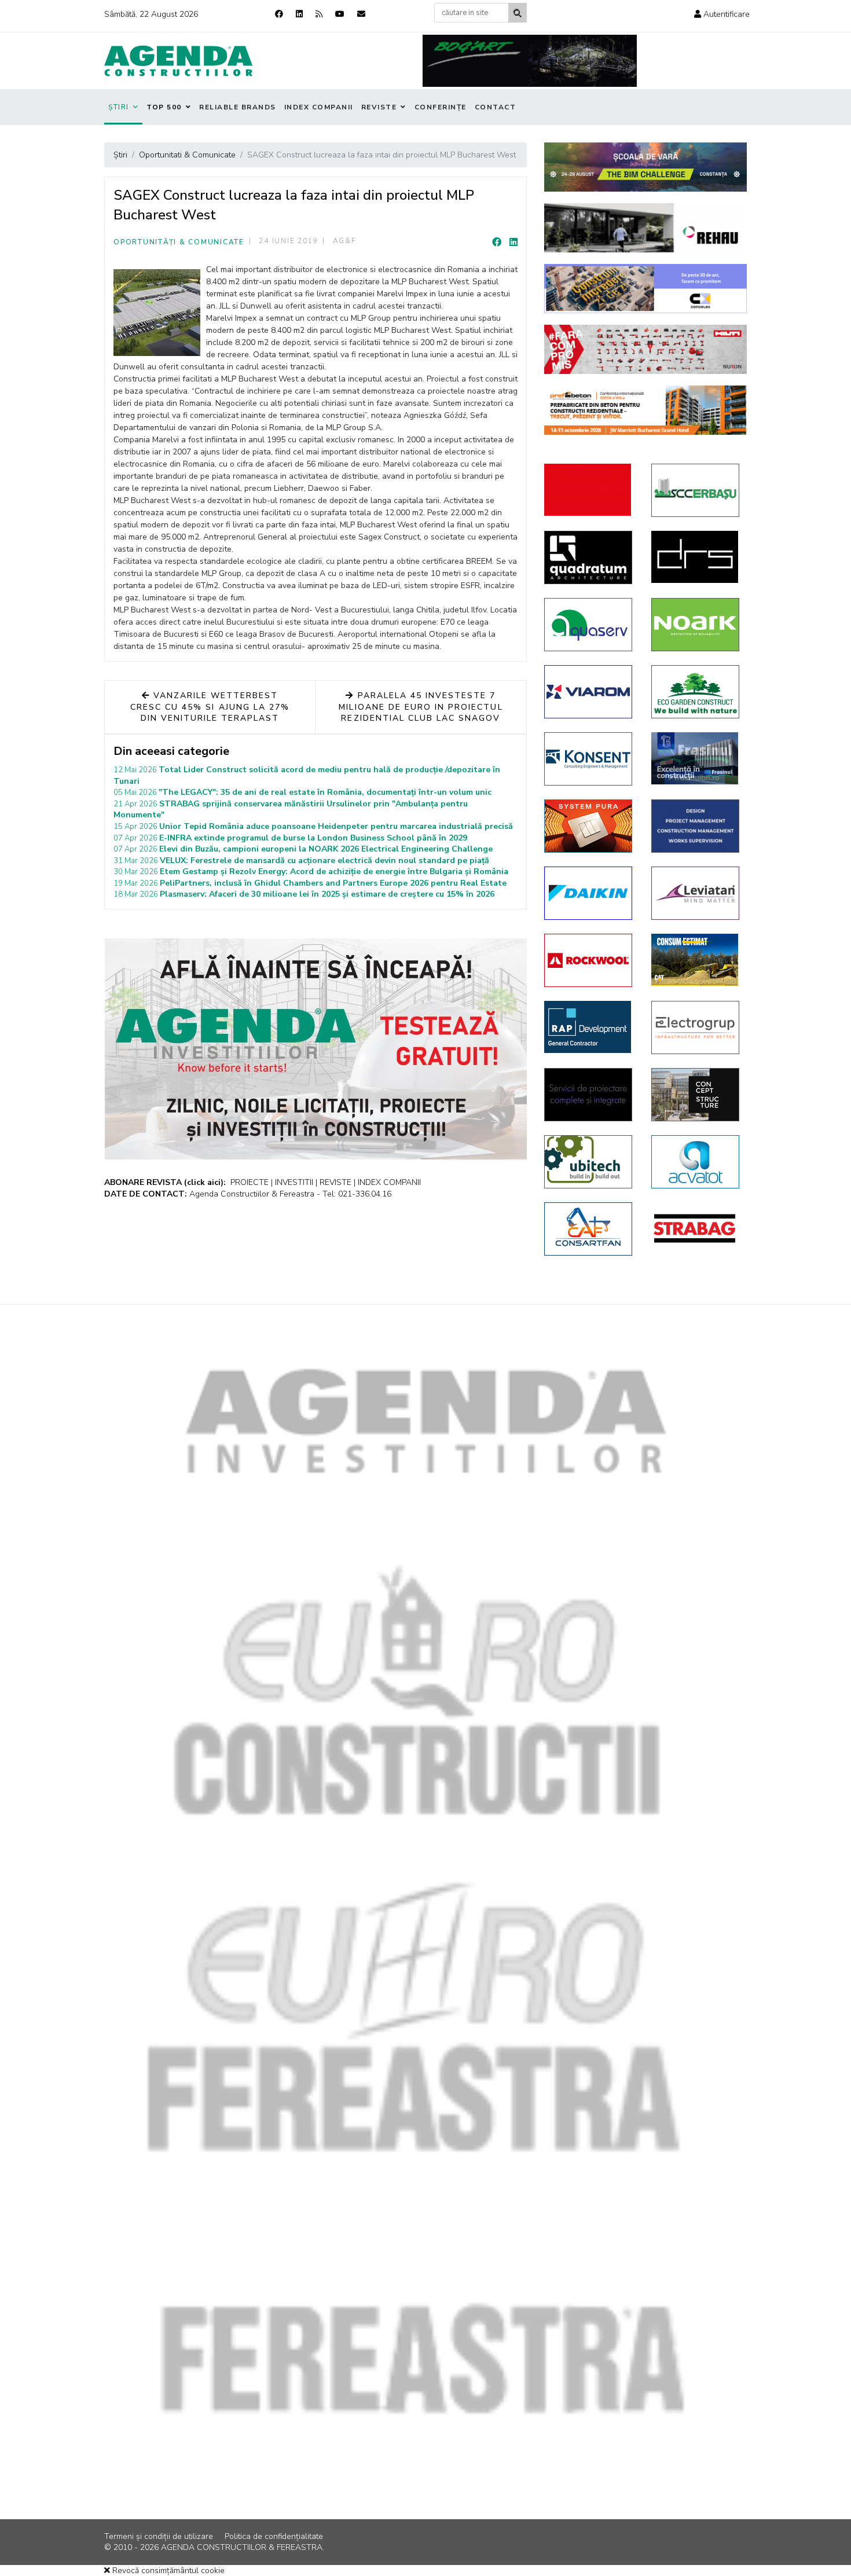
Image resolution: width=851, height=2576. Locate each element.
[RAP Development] (589, 1027)
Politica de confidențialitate (274, 2536)
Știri (119, 107)
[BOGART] (530, 61)
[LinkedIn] (513, 243)
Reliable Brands (238, 107)
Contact (496, 107)
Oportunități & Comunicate (179, 242)
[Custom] (319, 14)
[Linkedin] (299, 14)
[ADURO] (589, 490)
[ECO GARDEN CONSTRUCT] (696, 692)
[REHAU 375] (645, 228)
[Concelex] (645, 289)
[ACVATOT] (696, 1162)
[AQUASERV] (589, 625)
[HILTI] (645, 349)
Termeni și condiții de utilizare (159, 2536)
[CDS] (589, 1095)
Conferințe (441, 107)
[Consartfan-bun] (589, 1229)
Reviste (379, 107)
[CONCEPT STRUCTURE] (696, 1095)
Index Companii (319, 107)
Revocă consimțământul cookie (167, 2571)
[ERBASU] (696, 490)
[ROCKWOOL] (589, 960)
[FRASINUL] (696, 758)
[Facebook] (279, 14)
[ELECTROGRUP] (696, 1028)
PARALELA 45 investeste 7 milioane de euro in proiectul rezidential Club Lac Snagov (421, 707)
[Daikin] (589, 893)
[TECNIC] (696, 826)
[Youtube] (340, 14)
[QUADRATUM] (589, 557)
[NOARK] (696, 625)
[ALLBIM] (645, 167)
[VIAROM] (589, 692)
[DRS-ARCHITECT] (696, 557)
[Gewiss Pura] (589, 826)
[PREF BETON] (645, 410)
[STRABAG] (696, 1228)
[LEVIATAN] (696, 893)
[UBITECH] (589, 1162)
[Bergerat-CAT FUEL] (696, 960)
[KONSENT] (589, 759)
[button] (722, 14)
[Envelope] (361, 14)
